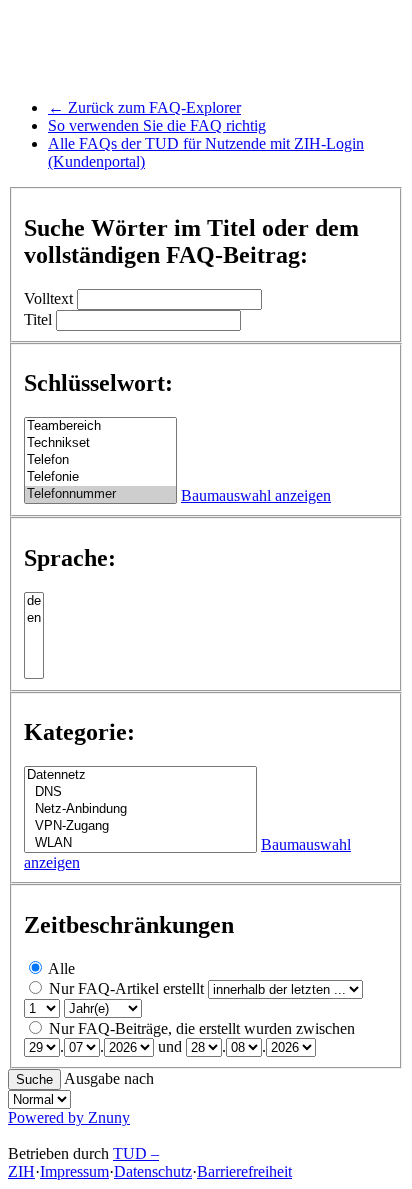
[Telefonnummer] (100, 494)
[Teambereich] (100, 426)
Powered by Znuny (69, 1117)
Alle (61, 968)
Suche (34, 1079)
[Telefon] (100, 460)
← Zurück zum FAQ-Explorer (144, 107)
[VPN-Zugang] (140, 826)
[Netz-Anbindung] (140, 809)
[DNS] (140, 792)
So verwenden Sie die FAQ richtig (157, 125)
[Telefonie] (100, 477)
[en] (34, 618)
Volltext (48, 298)
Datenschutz (153, 1171)
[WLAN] (140, 843)
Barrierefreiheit (244, 1171)
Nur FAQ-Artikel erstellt (126, 988)
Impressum (74, 1171)
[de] (34, 601)
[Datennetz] (140, 775)
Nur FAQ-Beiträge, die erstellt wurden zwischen (202, 1028)
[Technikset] (100, 443)
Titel (38, 319)
